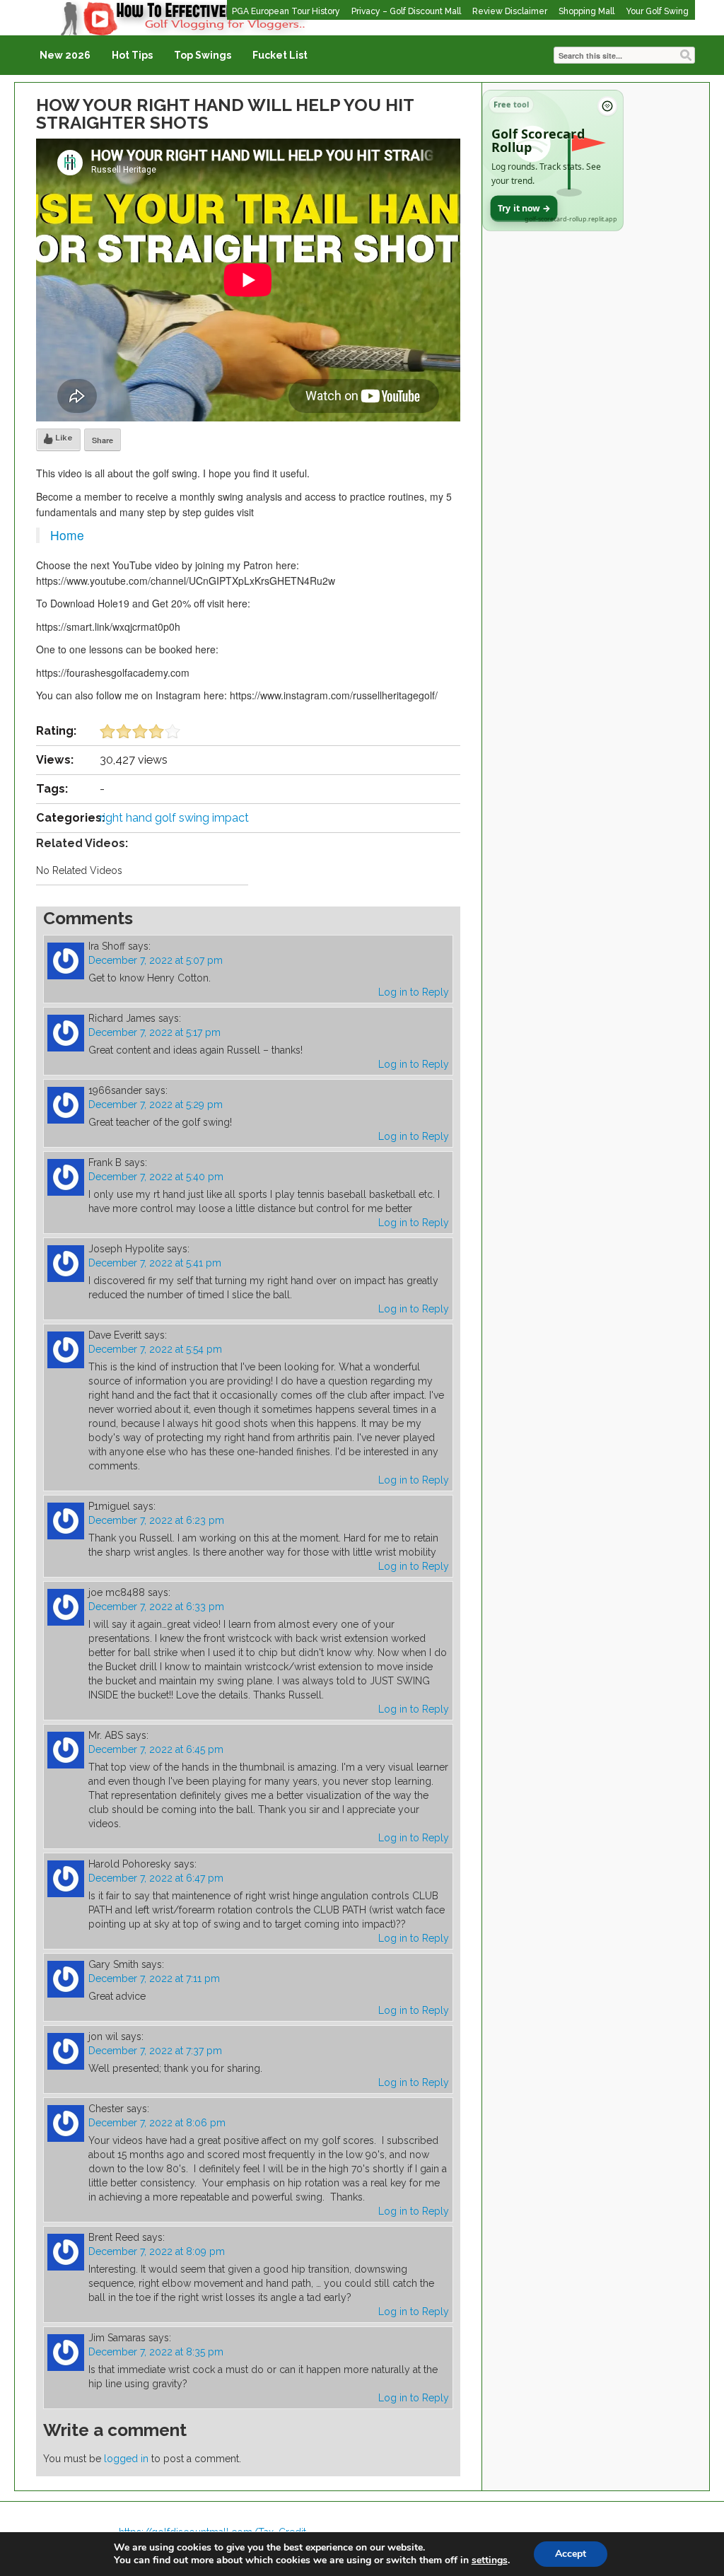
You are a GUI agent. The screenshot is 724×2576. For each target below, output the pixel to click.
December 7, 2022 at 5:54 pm (155, 1349)
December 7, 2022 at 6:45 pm (156, 1749)
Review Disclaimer (510, 11)
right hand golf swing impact (174, 818)
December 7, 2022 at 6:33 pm (156, 1607)
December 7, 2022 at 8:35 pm (156, 2352)
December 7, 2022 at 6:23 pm (156, 1520)
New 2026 (65, 55)
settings (490, 2560)
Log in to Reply (414, 992)
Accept (571, 2554)
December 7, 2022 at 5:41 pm (155, 1263)
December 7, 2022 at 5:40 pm (156, 1177)
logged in (126, 2459)
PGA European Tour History (286, 11)
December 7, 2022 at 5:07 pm (156, 960)
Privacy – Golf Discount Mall (406, 11)
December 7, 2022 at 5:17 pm (154, 1032)
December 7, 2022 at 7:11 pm (154, 1978)
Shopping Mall (586, 11)
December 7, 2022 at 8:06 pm (157, 2123)
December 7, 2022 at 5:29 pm (156, 1105)
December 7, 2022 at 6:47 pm (156, 1878)
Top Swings (203, 55)
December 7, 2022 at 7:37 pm (155, 2051)
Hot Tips (132, 55)
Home (67, 535)
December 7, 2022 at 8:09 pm (157, 2251)
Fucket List (280, 55)
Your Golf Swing (657, 11)
